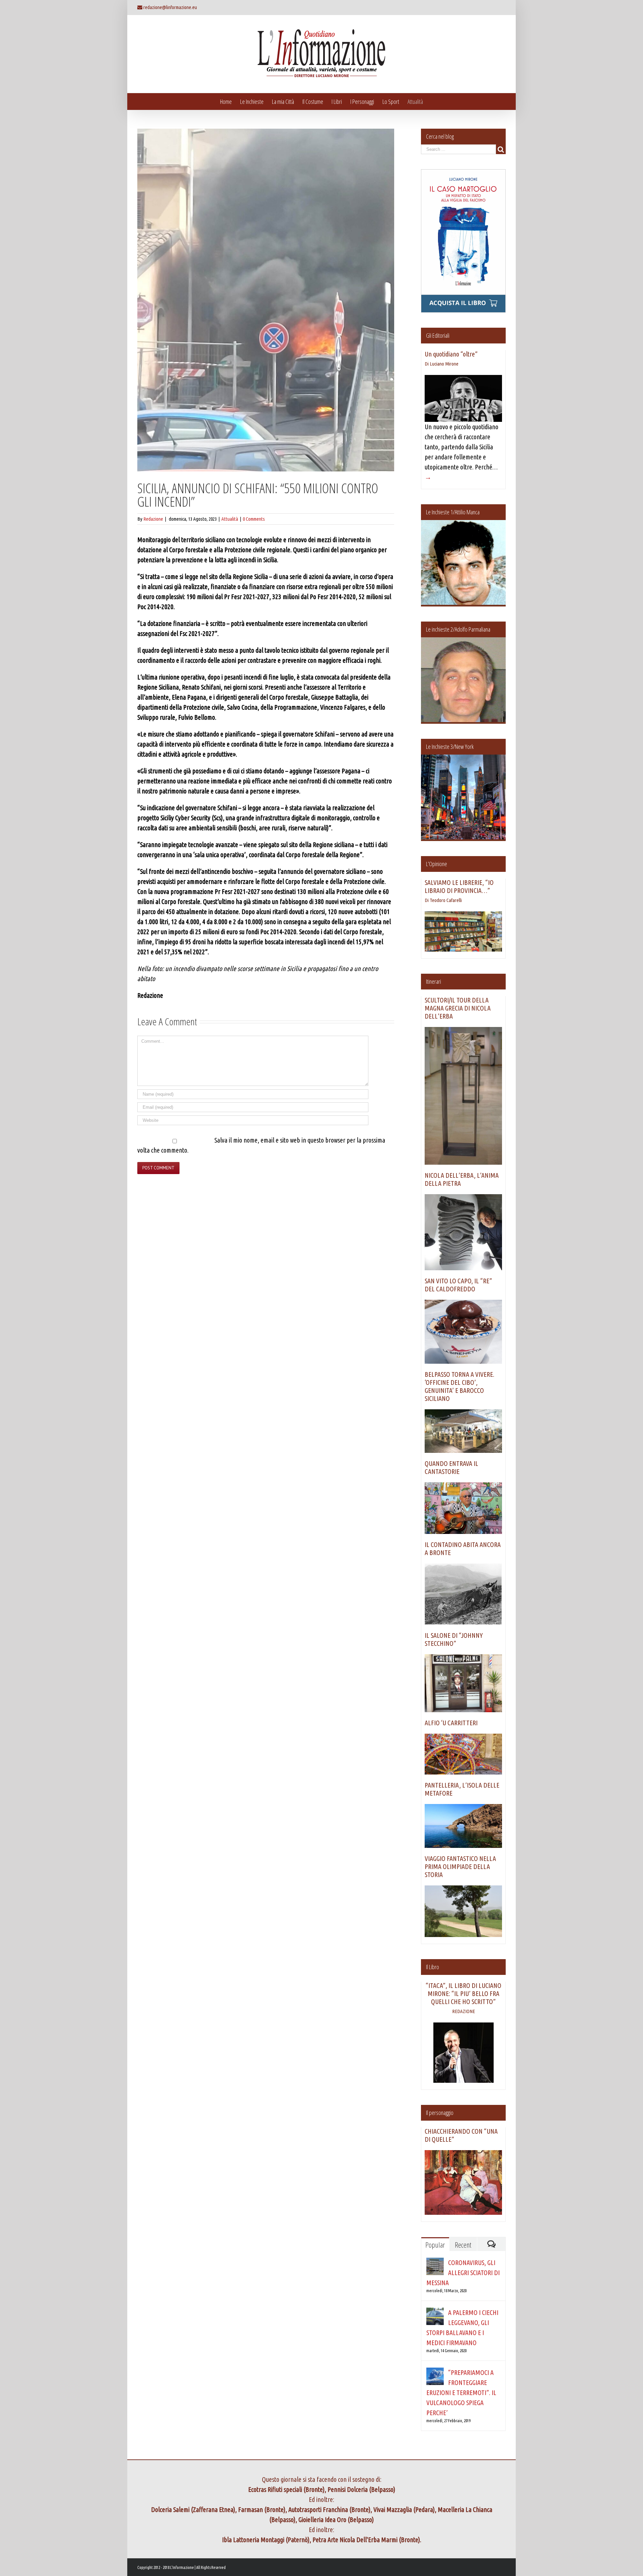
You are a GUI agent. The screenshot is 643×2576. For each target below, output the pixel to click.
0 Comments (254, 519)
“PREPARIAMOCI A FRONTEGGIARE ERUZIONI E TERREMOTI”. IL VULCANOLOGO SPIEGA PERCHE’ (461, 2393)
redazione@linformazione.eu (170, 7)
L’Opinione (437, 864)
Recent (463, 2245)
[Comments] (491, 2244)
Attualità (230, 519)
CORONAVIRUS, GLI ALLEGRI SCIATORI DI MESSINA (463, 2273)
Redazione (153, 519)
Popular (435, 2245)
